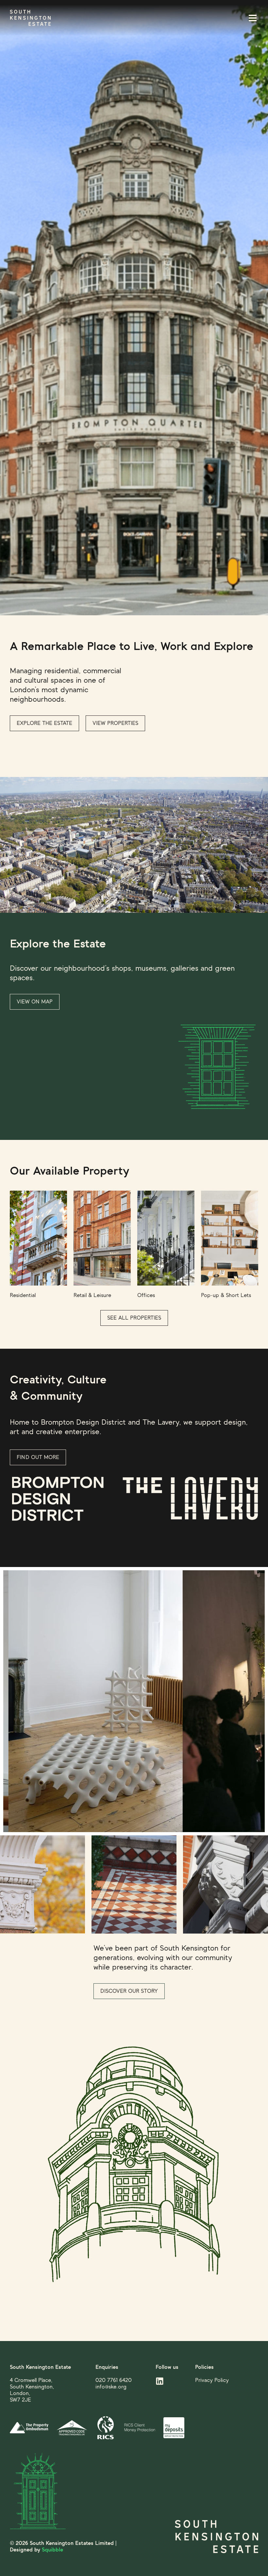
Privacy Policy (212, 2380)
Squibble (52, 2550)
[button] (245, 18)
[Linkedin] (160, 2381)
